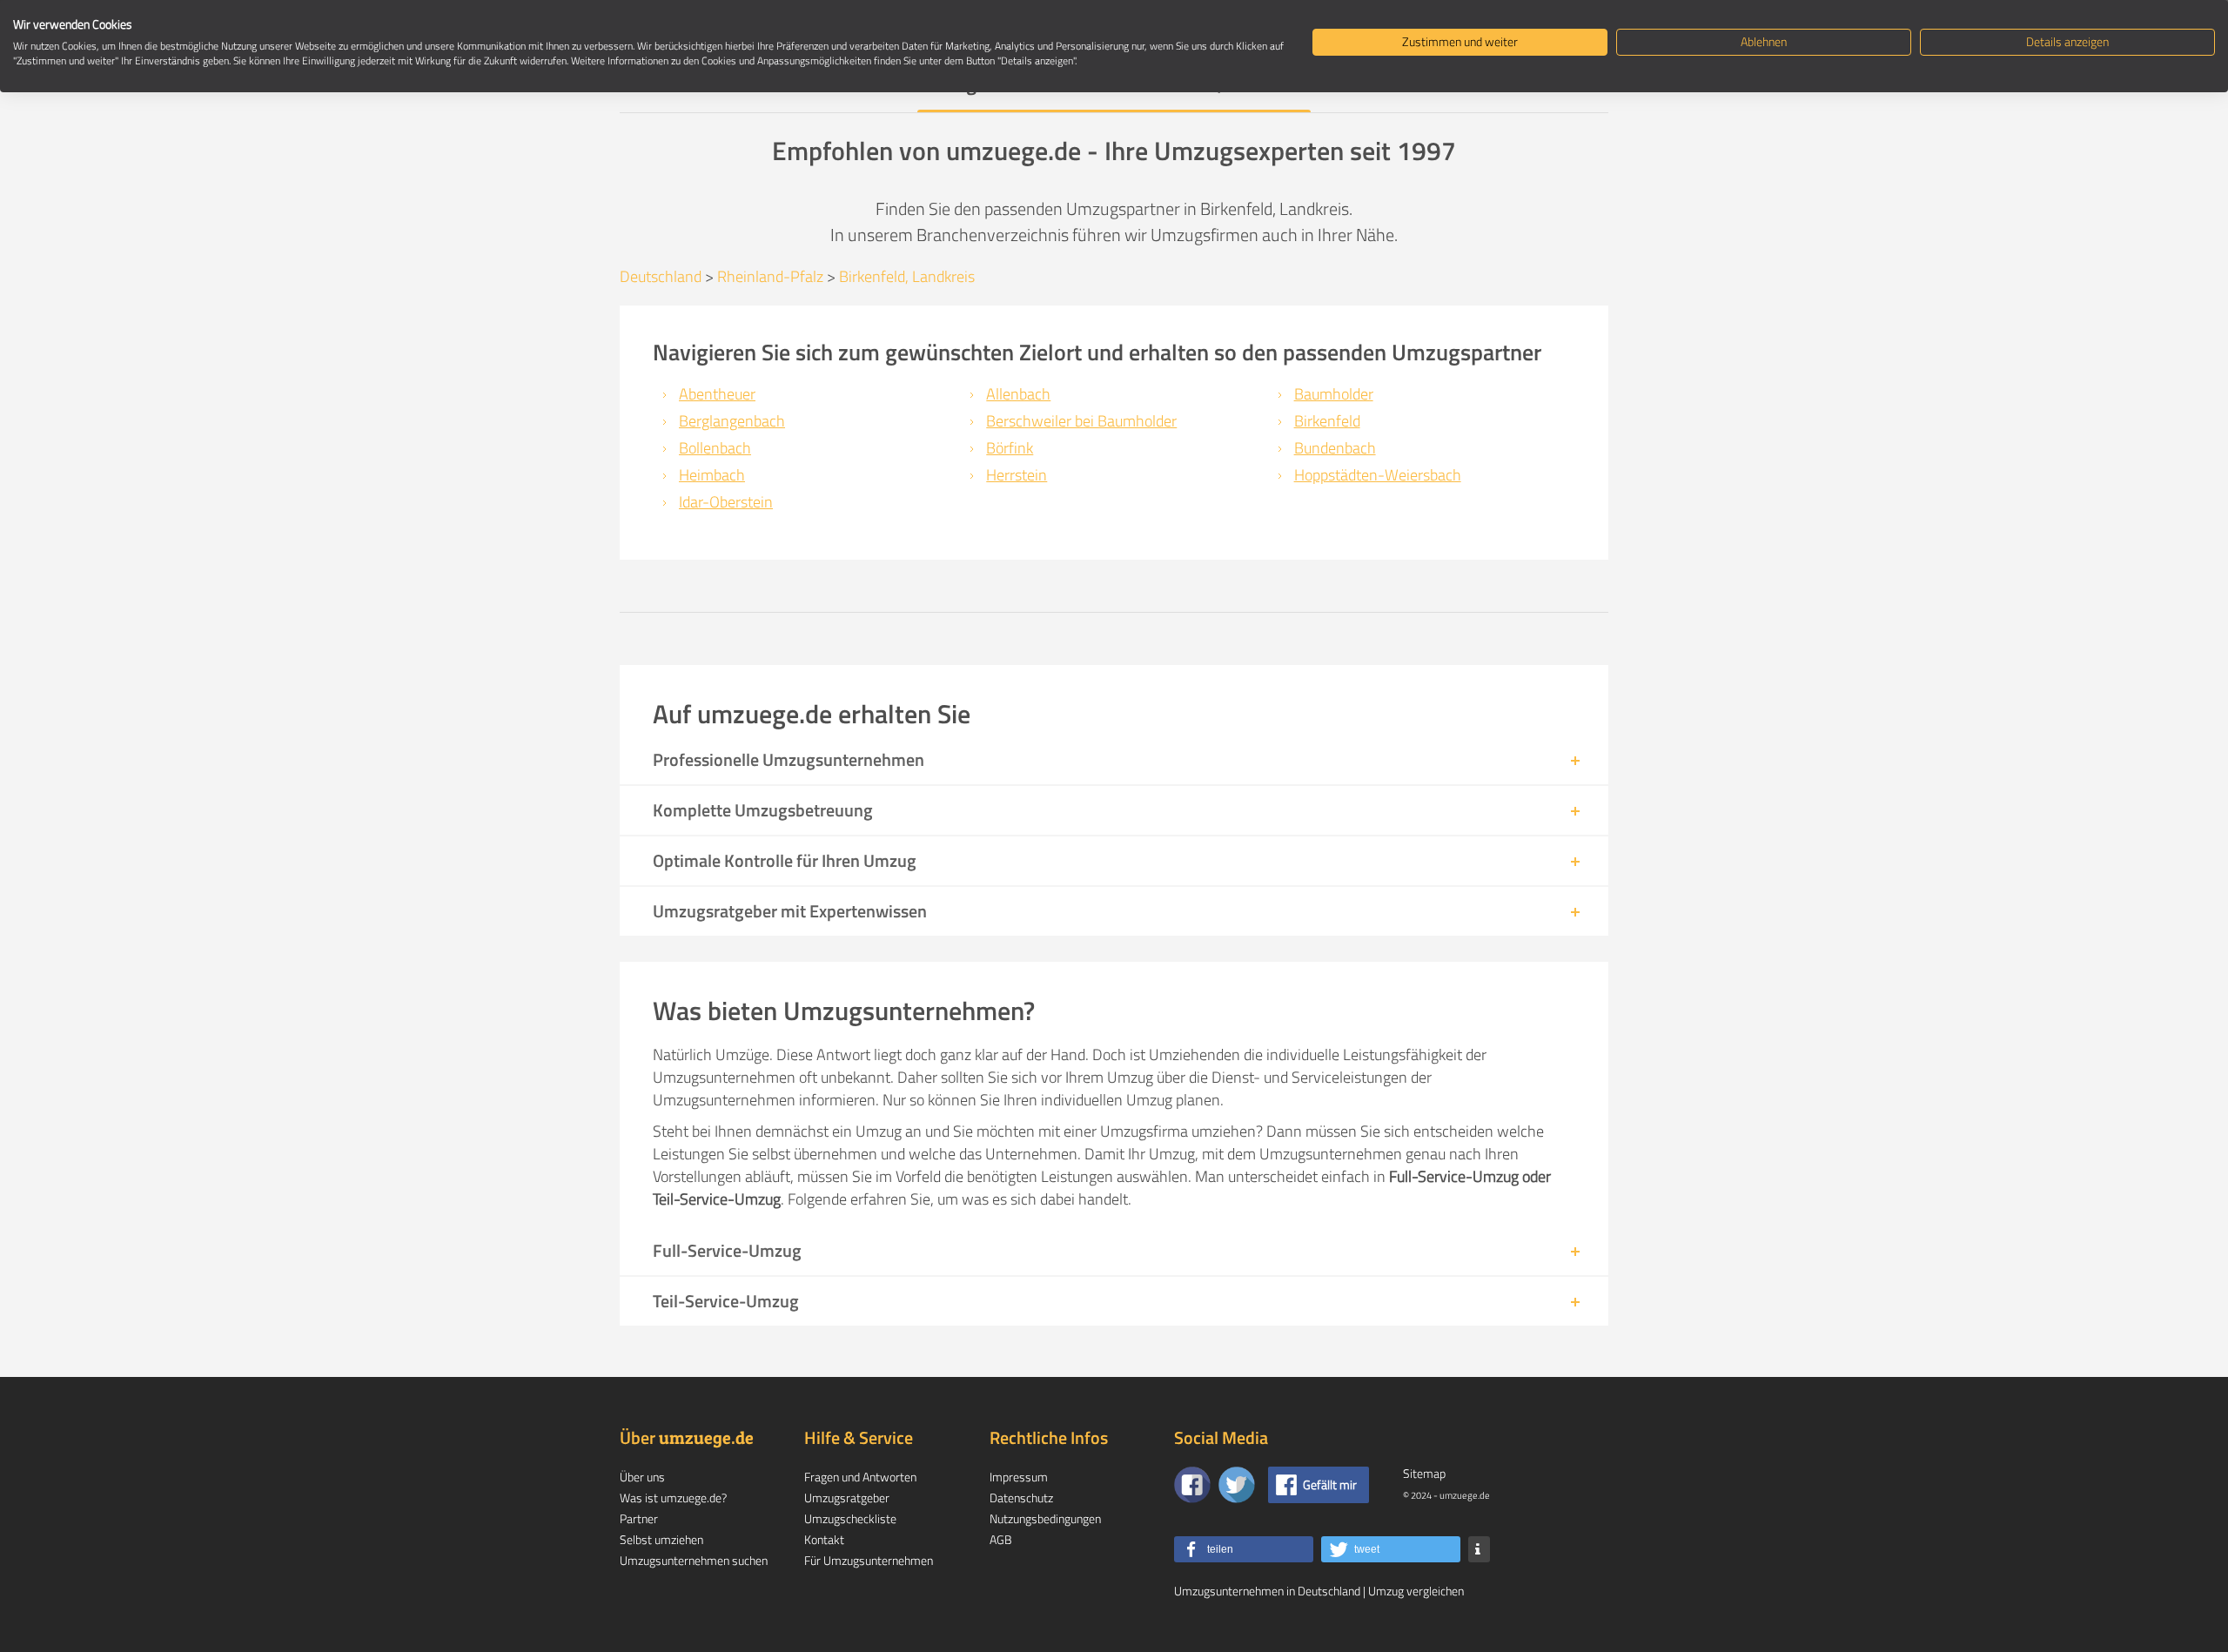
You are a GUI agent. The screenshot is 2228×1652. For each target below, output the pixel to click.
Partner (639, 1518)
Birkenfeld (1327, 421)
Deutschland (661, 276)
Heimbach (712, 475)
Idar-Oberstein (726, 502)
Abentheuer (717, 394)
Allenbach (1018, 394)
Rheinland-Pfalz (770, 276)
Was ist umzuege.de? (673, 1498)
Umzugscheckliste (850, 1518)
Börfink (1010, 448)
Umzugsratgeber (847, 1498)
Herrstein (1017, 475)
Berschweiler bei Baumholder (1081, 421)
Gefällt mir (1330, 1484)
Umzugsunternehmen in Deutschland (1267, 1591)
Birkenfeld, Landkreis (907, 276)
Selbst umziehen (661, 1539)
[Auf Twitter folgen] (1237, 1485)
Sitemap (1424, 1473)
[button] (1244, 1549)
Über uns (642, 1477)
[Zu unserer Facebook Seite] (1192, 1485)
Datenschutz (1021, 1498)
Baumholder (1334, 394)
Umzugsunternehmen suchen (694, 1560)
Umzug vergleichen (1416, 1591)
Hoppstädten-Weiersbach (1378, 475)
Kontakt (824, 1539)
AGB (1001, 1539)
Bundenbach (1335, 448)
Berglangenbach (732, 421)
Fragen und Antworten (860, 1477)
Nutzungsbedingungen (1045, 1518)
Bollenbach (715, 448)
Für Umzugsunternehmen (869, 1560)
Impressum (1019, 1477)
